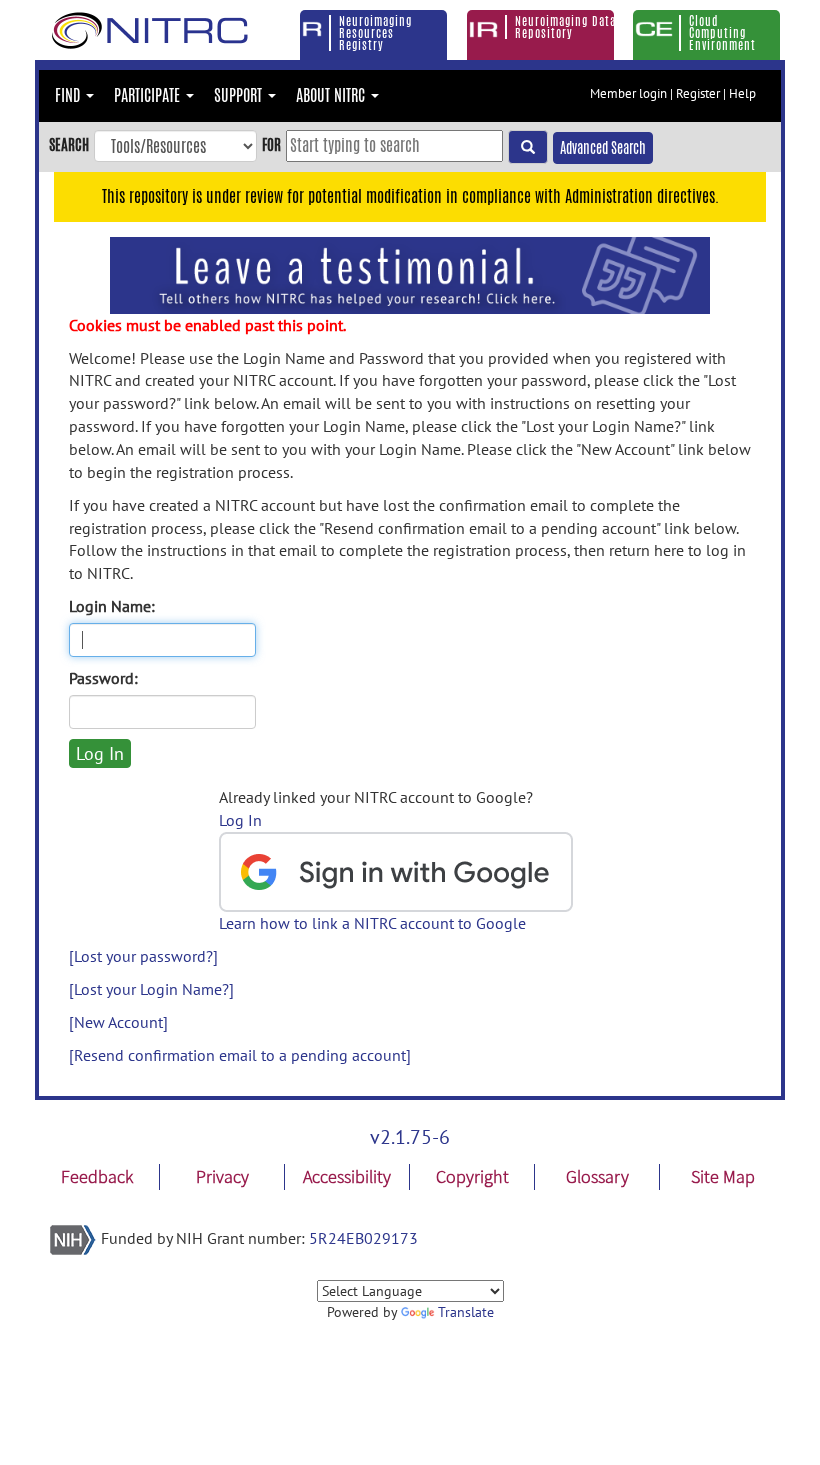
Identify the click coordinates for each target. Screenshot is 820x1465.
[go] (528, 147)
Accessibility (347, 1176)
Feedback (97, 1176)
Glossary (597, 1176)
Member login (628, 93)
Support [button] (240, 95)
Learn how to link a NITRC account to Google (372, 923)
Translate (466, 1312)
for (271, 144)
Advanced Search (603, 148)
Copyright (472, 1176)
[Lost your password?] (143, 956)
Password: (103, 678)
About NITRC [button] (332, 95)
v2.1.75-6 (410, 1137)
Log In (240, 820)
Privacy (222, 1176)
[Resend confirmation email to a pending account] (240, 1055)
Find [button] (69, 95)
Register (698, 93)
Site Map (723, 1176)
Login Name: (112, 606)
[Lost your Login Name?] (151, 989)
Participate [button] (149, 95)
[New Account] (118, 1022)
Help (742, 93)
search (69, 144)
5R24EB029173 (363, 1238)
